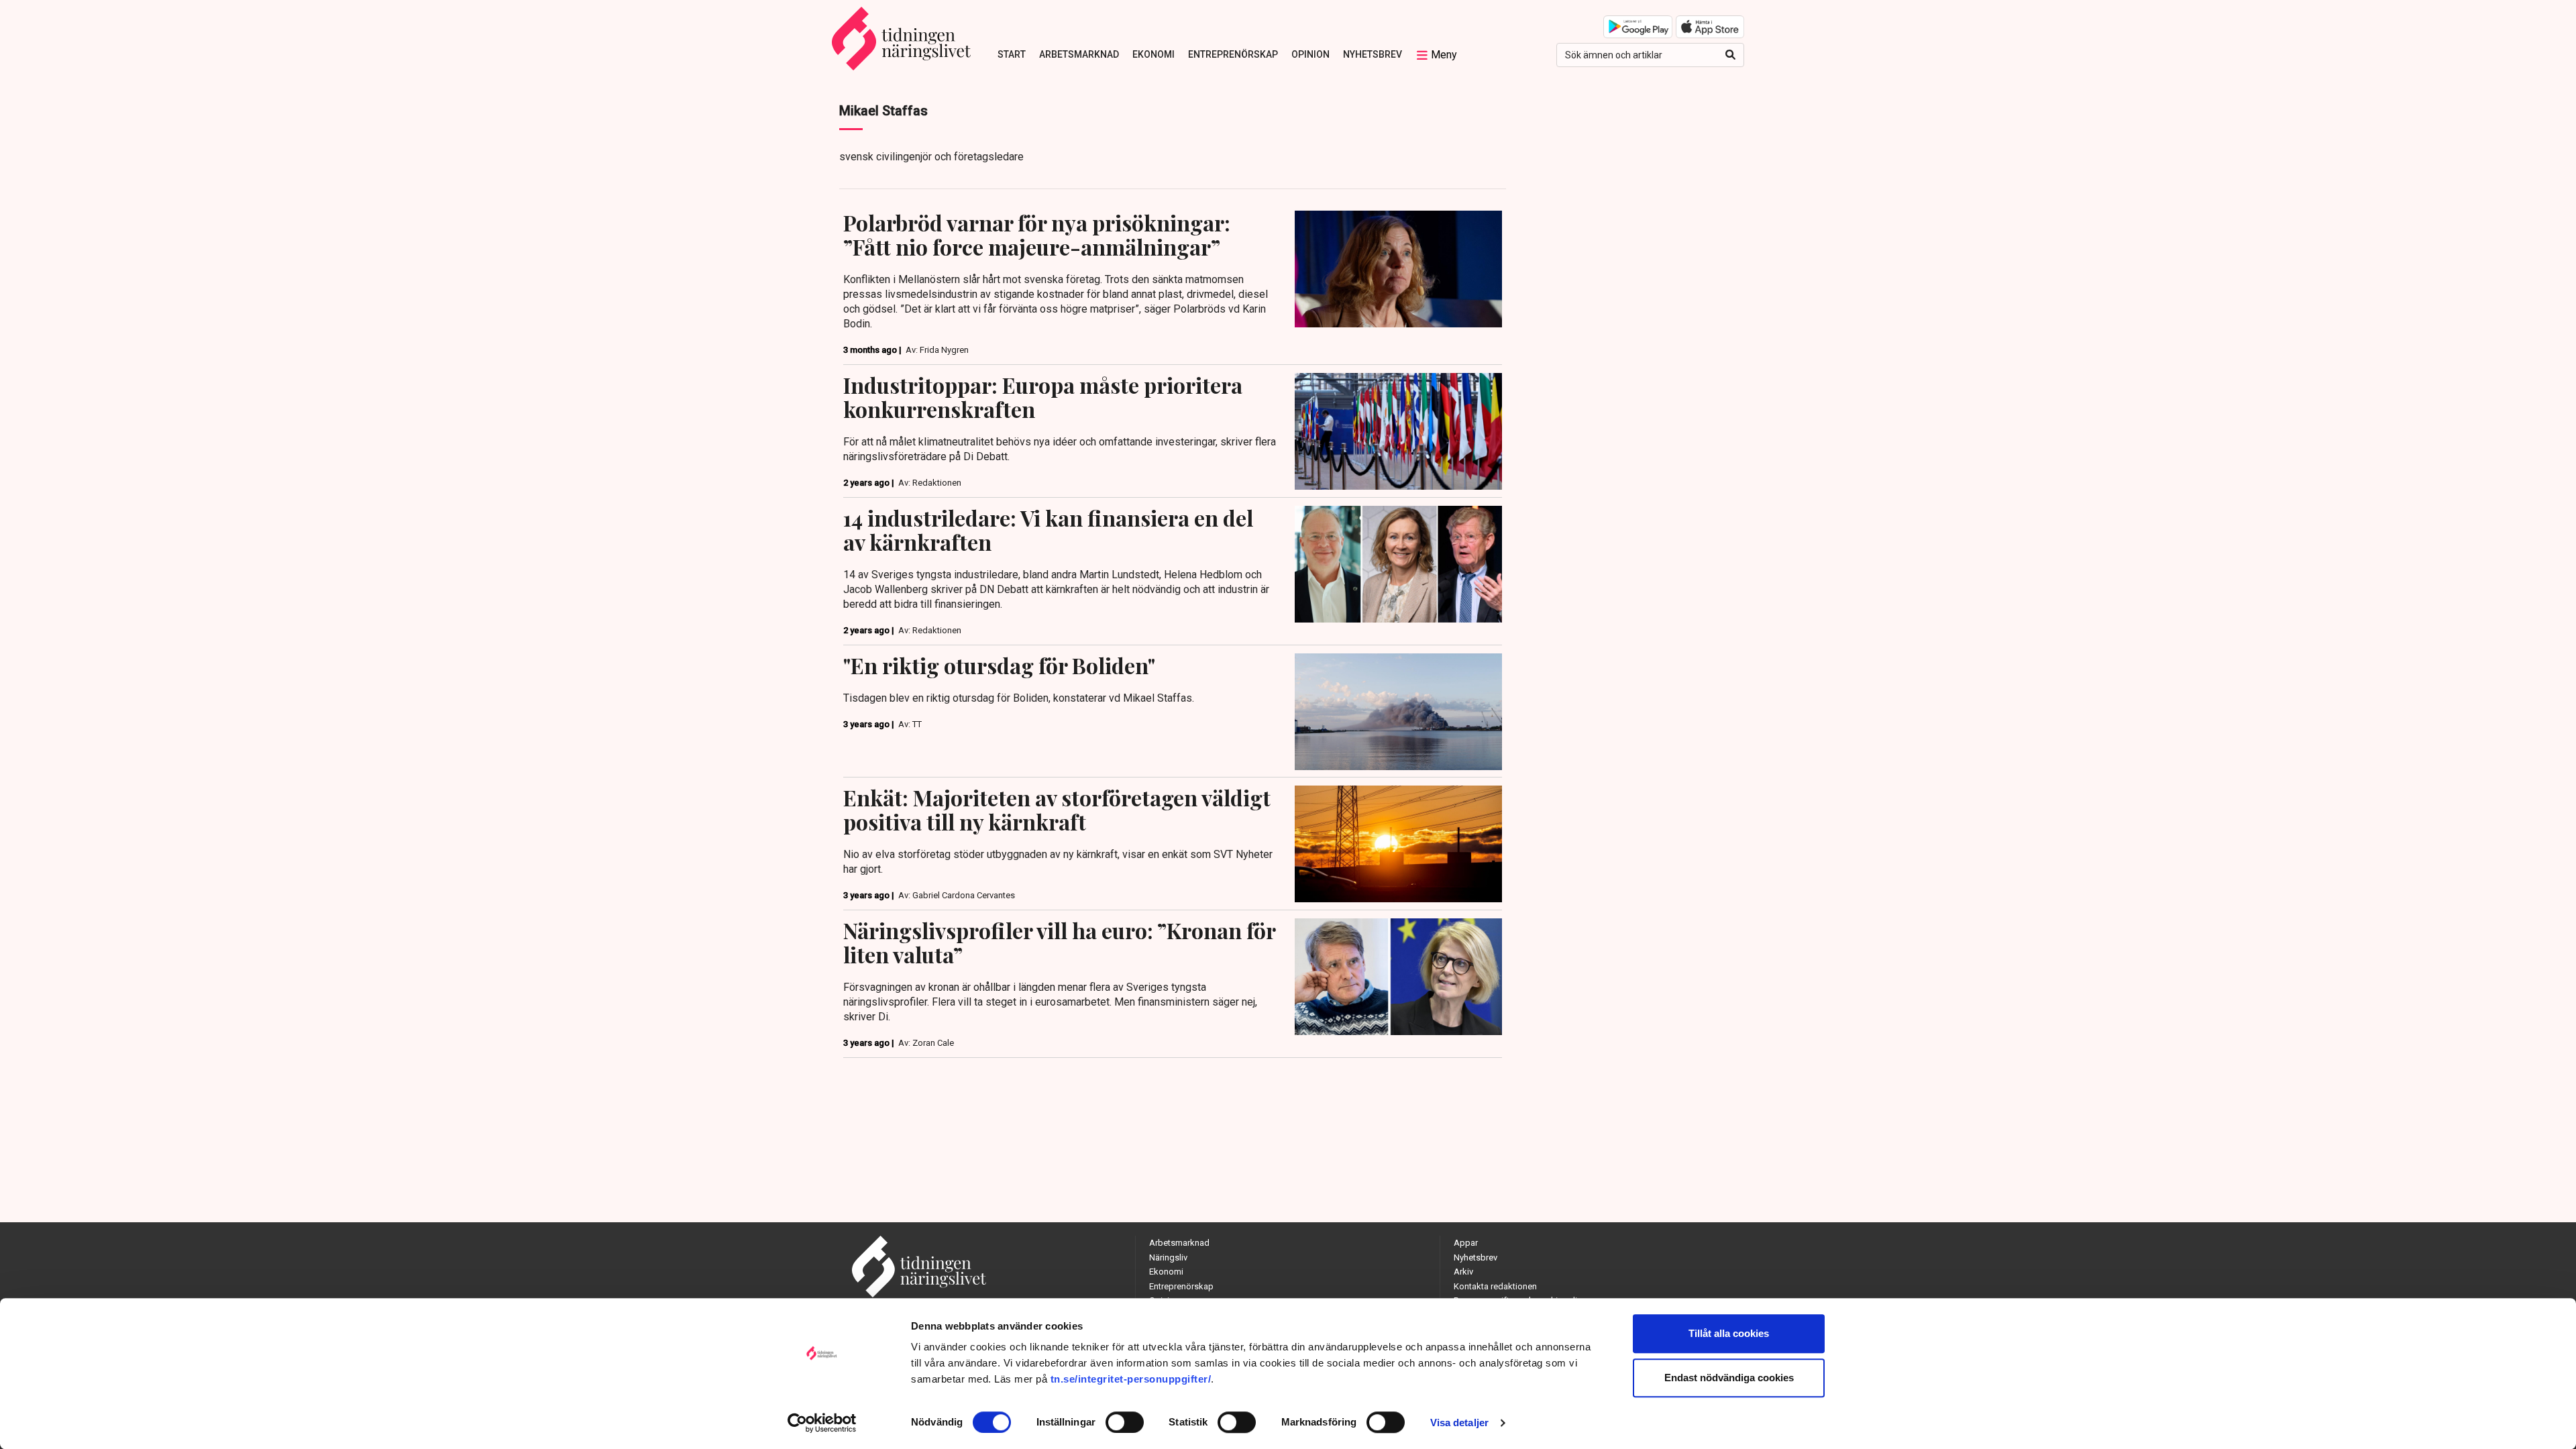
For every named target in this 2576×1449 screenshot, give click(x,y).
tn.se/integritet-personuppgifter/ (1131, 1379)
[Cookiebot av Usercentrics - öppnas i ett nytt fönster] (822, 1423)
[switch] (1125, 1422)
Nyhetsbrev (1373, 54)
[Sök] (1730, 55)
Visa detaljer (1459, 1423)
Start (1012, 54)
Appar (1466, 1243)
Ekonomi (1153, 54)
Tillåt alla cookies (1729, 1333)
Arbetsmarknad (1079, 54)
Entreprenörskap (1233, 54)
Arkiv (1463, 1272)
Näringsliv (1168, 1257)
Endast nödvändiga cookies (1729, 1378)
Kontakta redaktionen (1495, 1286)
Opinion (1310, 54)
